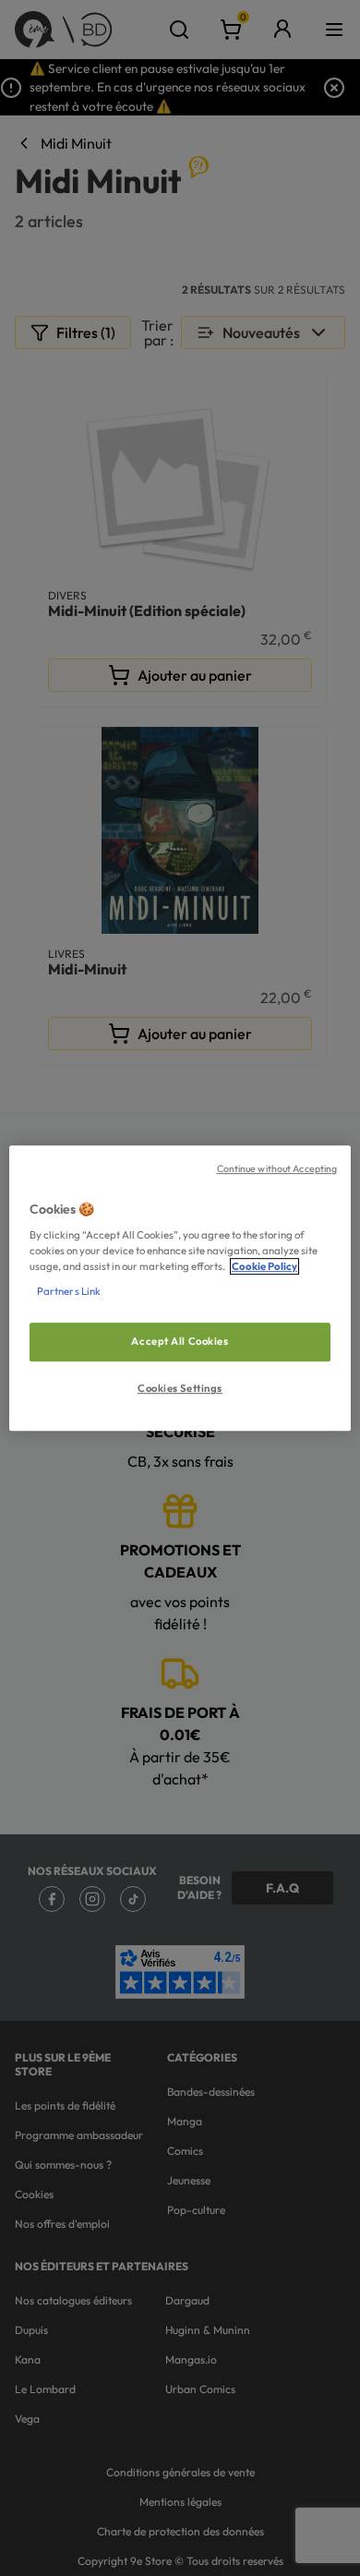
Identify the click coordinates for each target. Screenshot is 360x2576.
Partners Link (69, 1291)
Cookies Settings (180, 1388)
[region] (180, 1288)
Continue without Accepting (277, 1168)
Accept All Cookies (180, 1342)
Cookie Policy (264, 1266)
